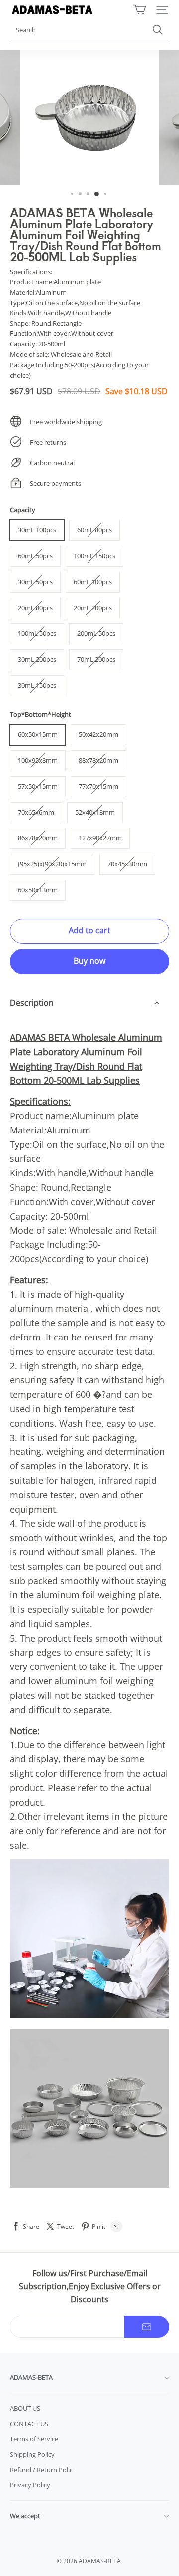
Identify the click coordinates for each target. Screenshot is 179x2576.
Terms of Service (34, 2439)
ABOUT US (25, 2408)
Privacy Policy (30, 2485)
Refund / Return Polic (41, 2470)
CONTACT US (29, 2424)
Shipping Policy (32, 2454)
